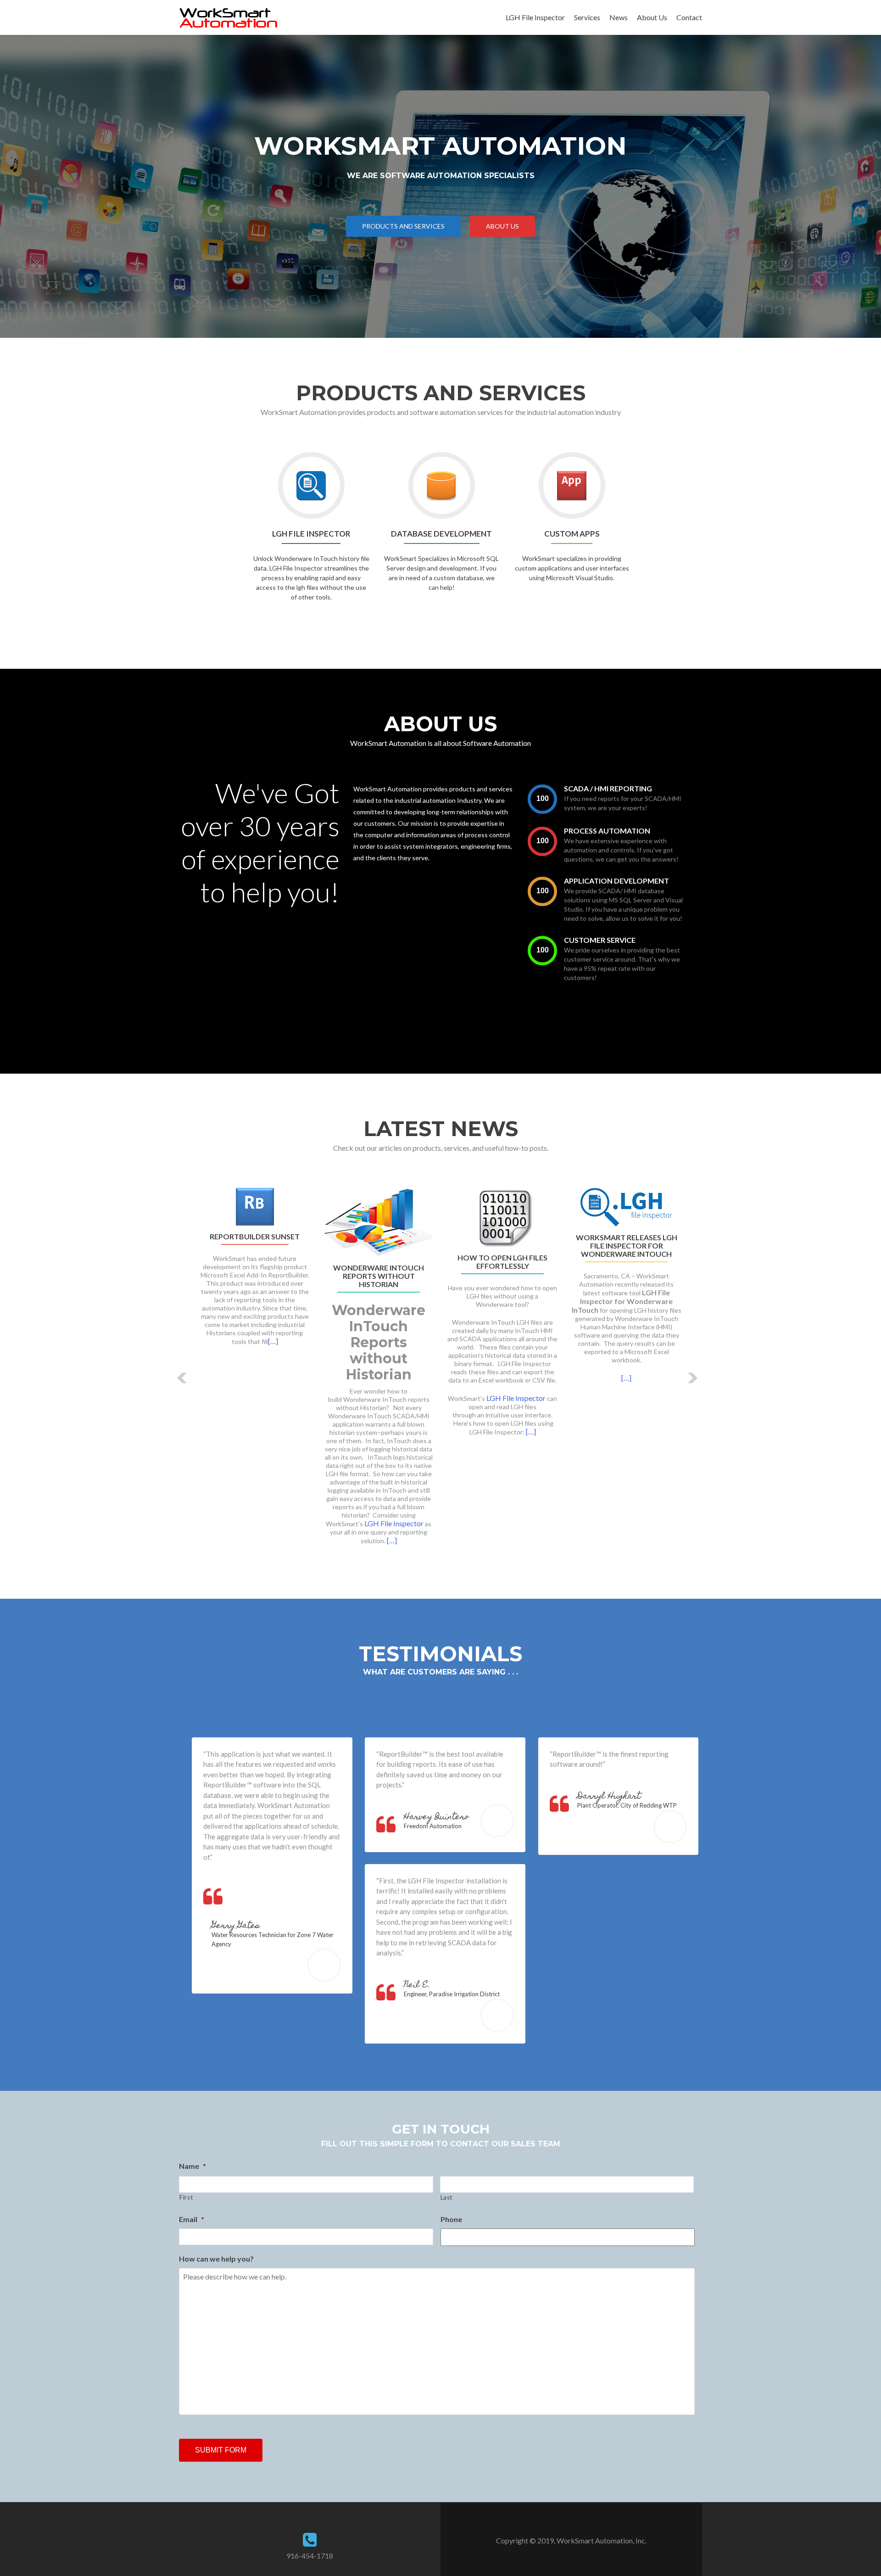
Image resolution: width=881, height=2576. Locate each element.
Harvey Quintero (436, 1817)
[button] (182, 1378)
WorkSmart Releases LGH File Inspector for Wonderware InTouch (627, 1246)
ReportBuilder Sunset (255, 1237)
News (619, 17)
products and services (403, 226)
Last (447, 2197)
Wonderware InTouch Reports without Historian (379, 1276)
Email (192, 2219)
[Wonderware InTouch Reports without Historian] (379, 1221)
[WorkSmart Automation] (228, 17)
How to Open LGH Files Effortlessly (502, 1262)
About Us (652, 17)
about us (502, 226)
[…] (273, 1341)
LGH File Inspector (535, 17)
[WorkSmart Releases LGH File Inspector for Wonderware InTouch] (626, 1206)
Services (587, 17)
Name (192, 2166)
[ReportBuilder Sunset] (255, 1206)
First (186, 2197)
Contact (689, 17)
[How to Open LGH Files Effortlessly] (502, 1216)
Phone (451, 2219)
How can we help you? (216, 2259)
